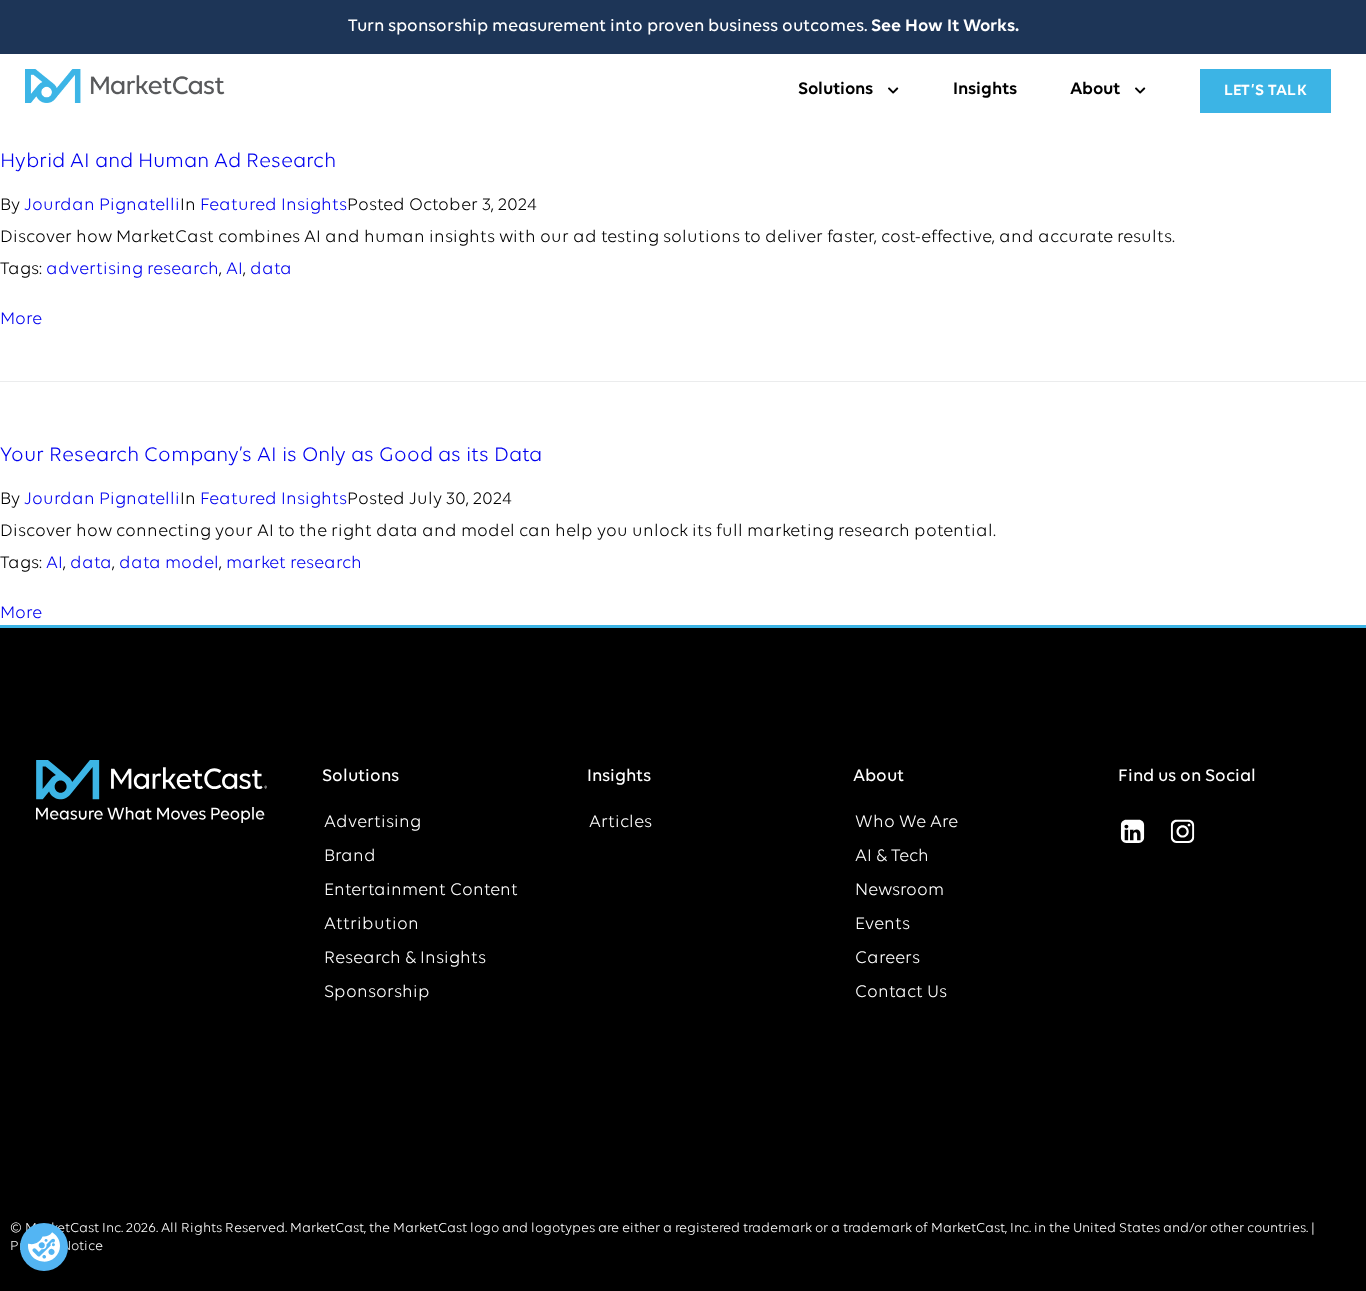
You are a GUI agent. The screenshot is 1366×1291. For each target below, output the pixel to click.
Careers (887, 959)
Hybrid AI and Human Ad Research (168, 161)
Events (882, 925)
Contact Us (901, 993)
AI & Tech (892, 857)
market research (294, 564)
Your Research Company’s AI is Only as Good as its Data (271, 455)
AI (234, 270)
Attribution (371, 925)
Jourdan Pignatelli (102, 206)
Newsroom (899, 891)
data (271, 270)
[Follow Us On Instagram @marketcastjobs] (1182, 831)
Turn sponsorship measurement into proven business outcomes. (683, 27)
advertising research (132, 270)
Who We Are (906, 823)
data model (169, 564)
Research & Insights (405, 959)
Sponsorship (377, 993)
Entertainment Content (421, 891)
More (21, 320)
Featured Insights (273, 206)
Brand (350, 857)
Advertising (372, 823)
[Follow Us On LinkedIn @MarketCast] (1132, 831)
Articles (620, 823)
